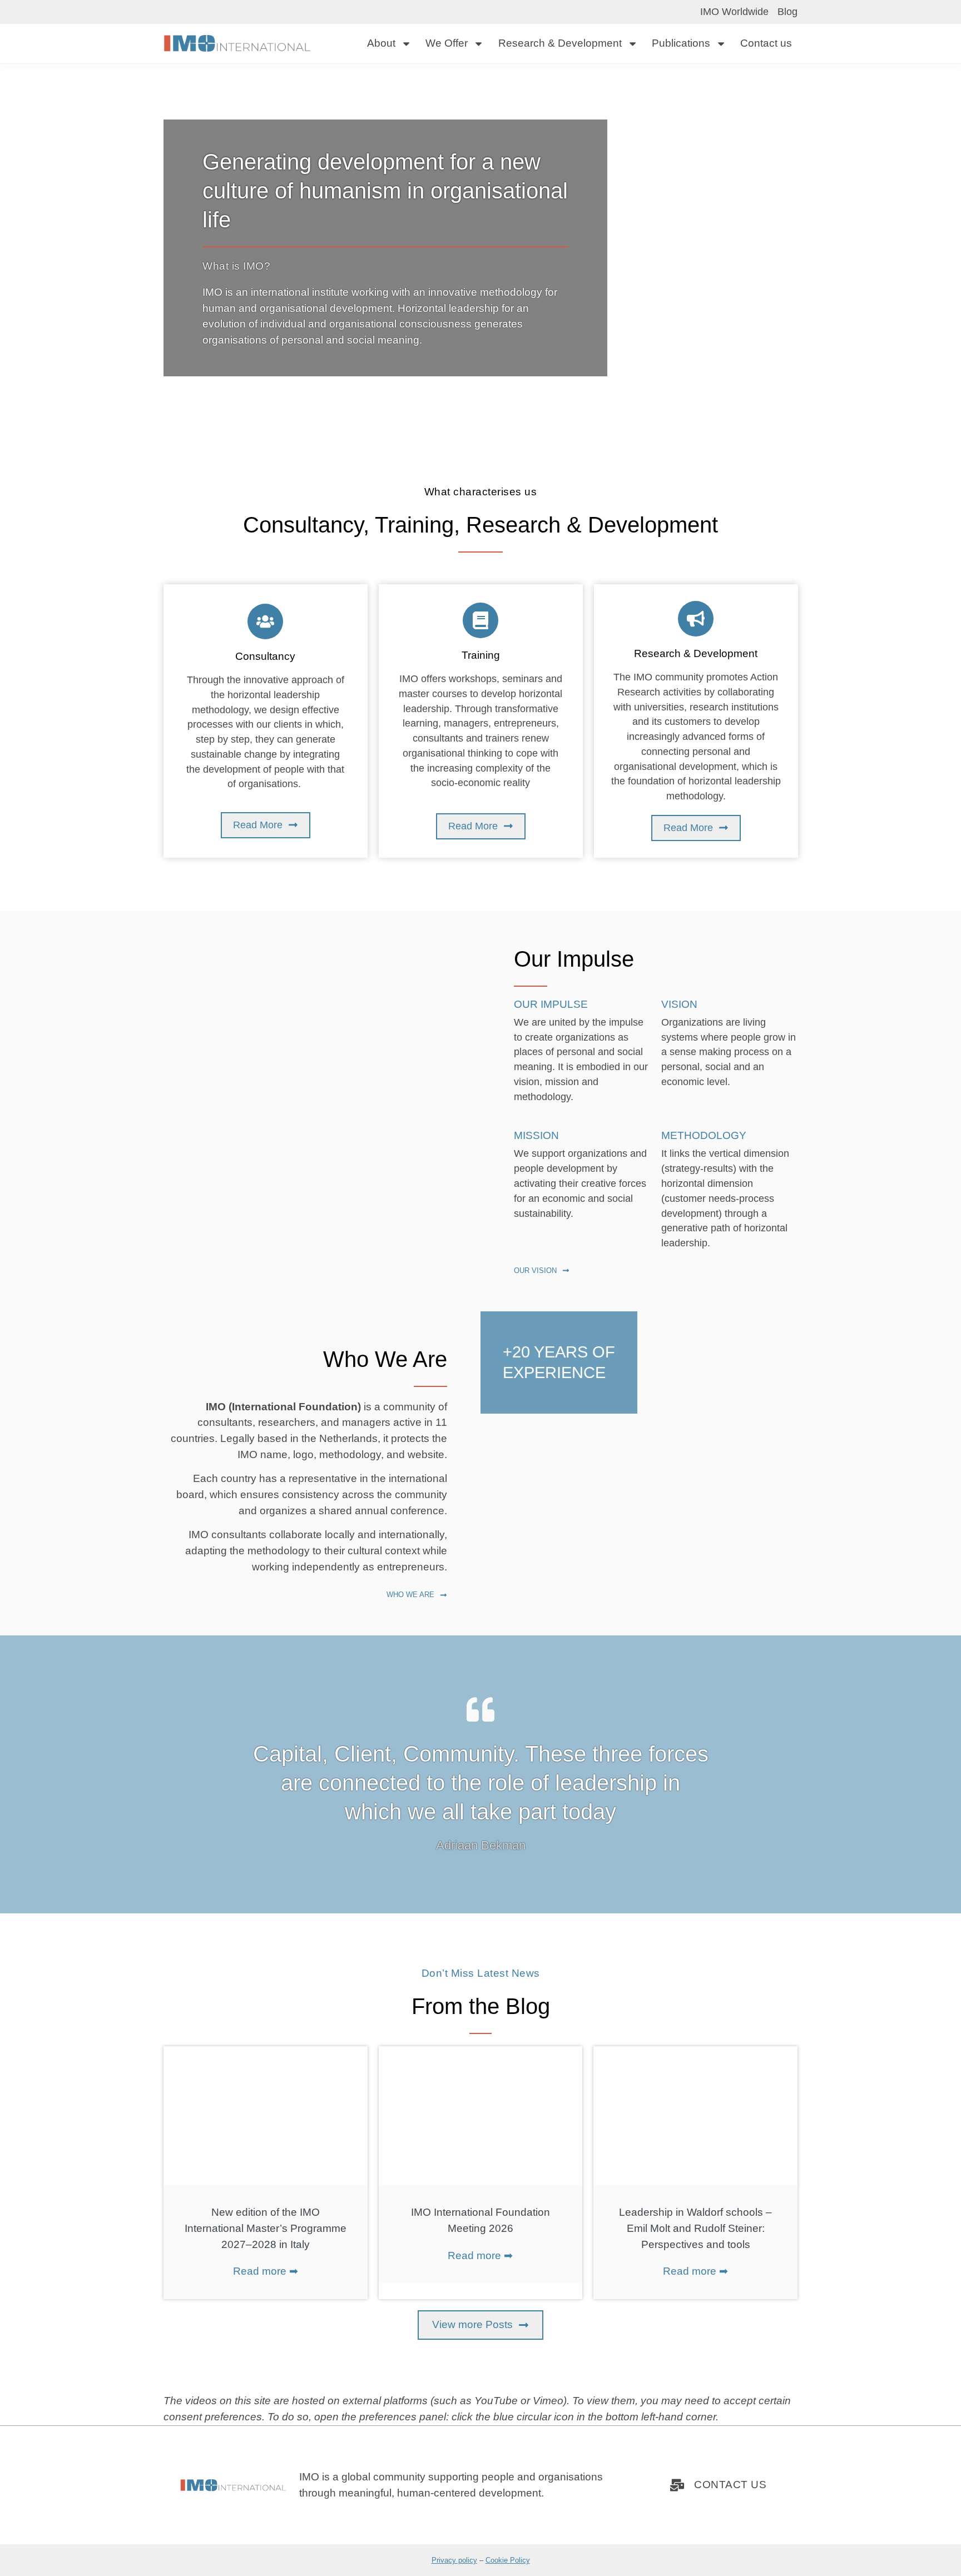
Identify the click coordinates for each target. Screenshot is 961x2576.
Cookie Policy (508, 2560)
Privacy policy (454, 2560)
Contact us (766, 43)
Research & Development (560, 43)
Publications (681, 43)
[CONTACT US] (677, 2485)
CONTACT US (730, 2485)
